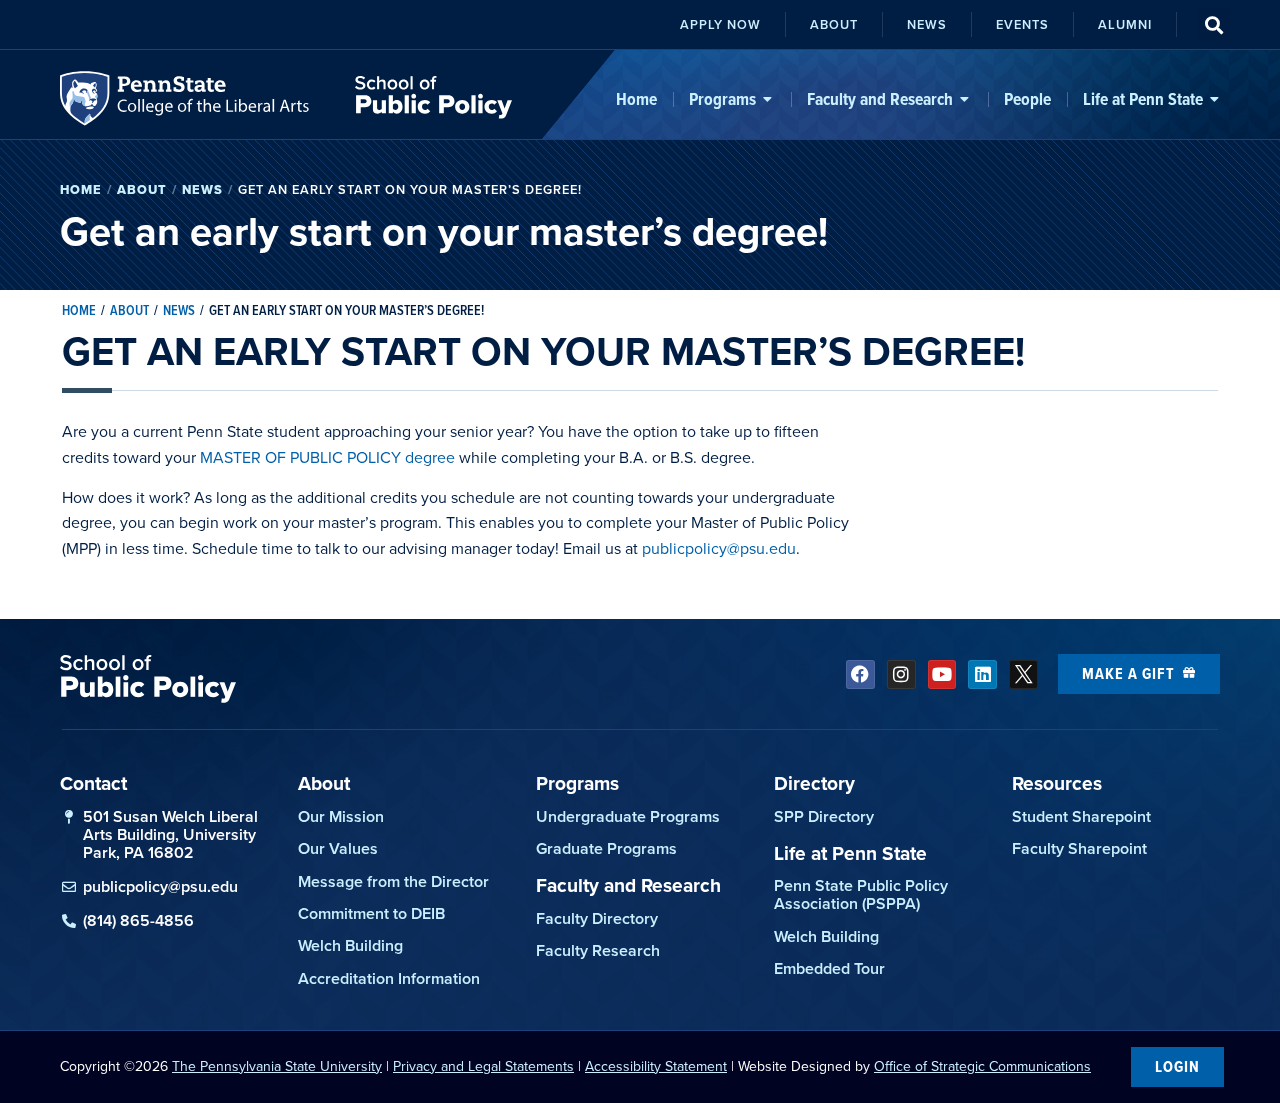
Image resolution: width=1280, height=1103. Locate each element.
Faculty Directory (597, 918)
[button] (1213, 24)
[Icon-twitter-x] (1023, 674)
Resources (1057, 783)
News (202, 189)
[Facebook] (860, 674)
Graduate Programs (606, 848)
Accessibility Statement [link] (656, 1066)
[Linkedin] (982, 674)
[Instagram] (901, 674)
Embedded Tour (829, 968)
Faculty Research (598, 950)
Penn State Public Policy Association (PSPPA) (861, 894)
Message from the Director (393, 881)
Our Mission (341, 816)
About (142, 189)
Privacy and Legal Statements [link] (483, 1066)
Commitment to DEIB (371, 913)
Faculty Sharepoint (1079, 848)
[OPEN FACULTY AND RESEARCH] (965, 99)
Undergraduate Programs (628, 816)
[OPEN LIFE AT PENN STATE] (1215, 99)
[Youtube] (942, 674)
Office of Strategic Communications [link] (982, 1066)
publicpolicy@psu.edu (719, 548)
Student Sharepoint (1081, 816)
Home (81, 189)
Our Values (338, 848)
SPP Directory (824, 816)
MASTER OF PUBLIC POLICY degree (327, 457)
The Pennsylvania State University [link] (277, 1066)
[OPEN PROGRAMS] (768, 99)
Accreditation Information (389, 978)
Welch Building (350, 945)
